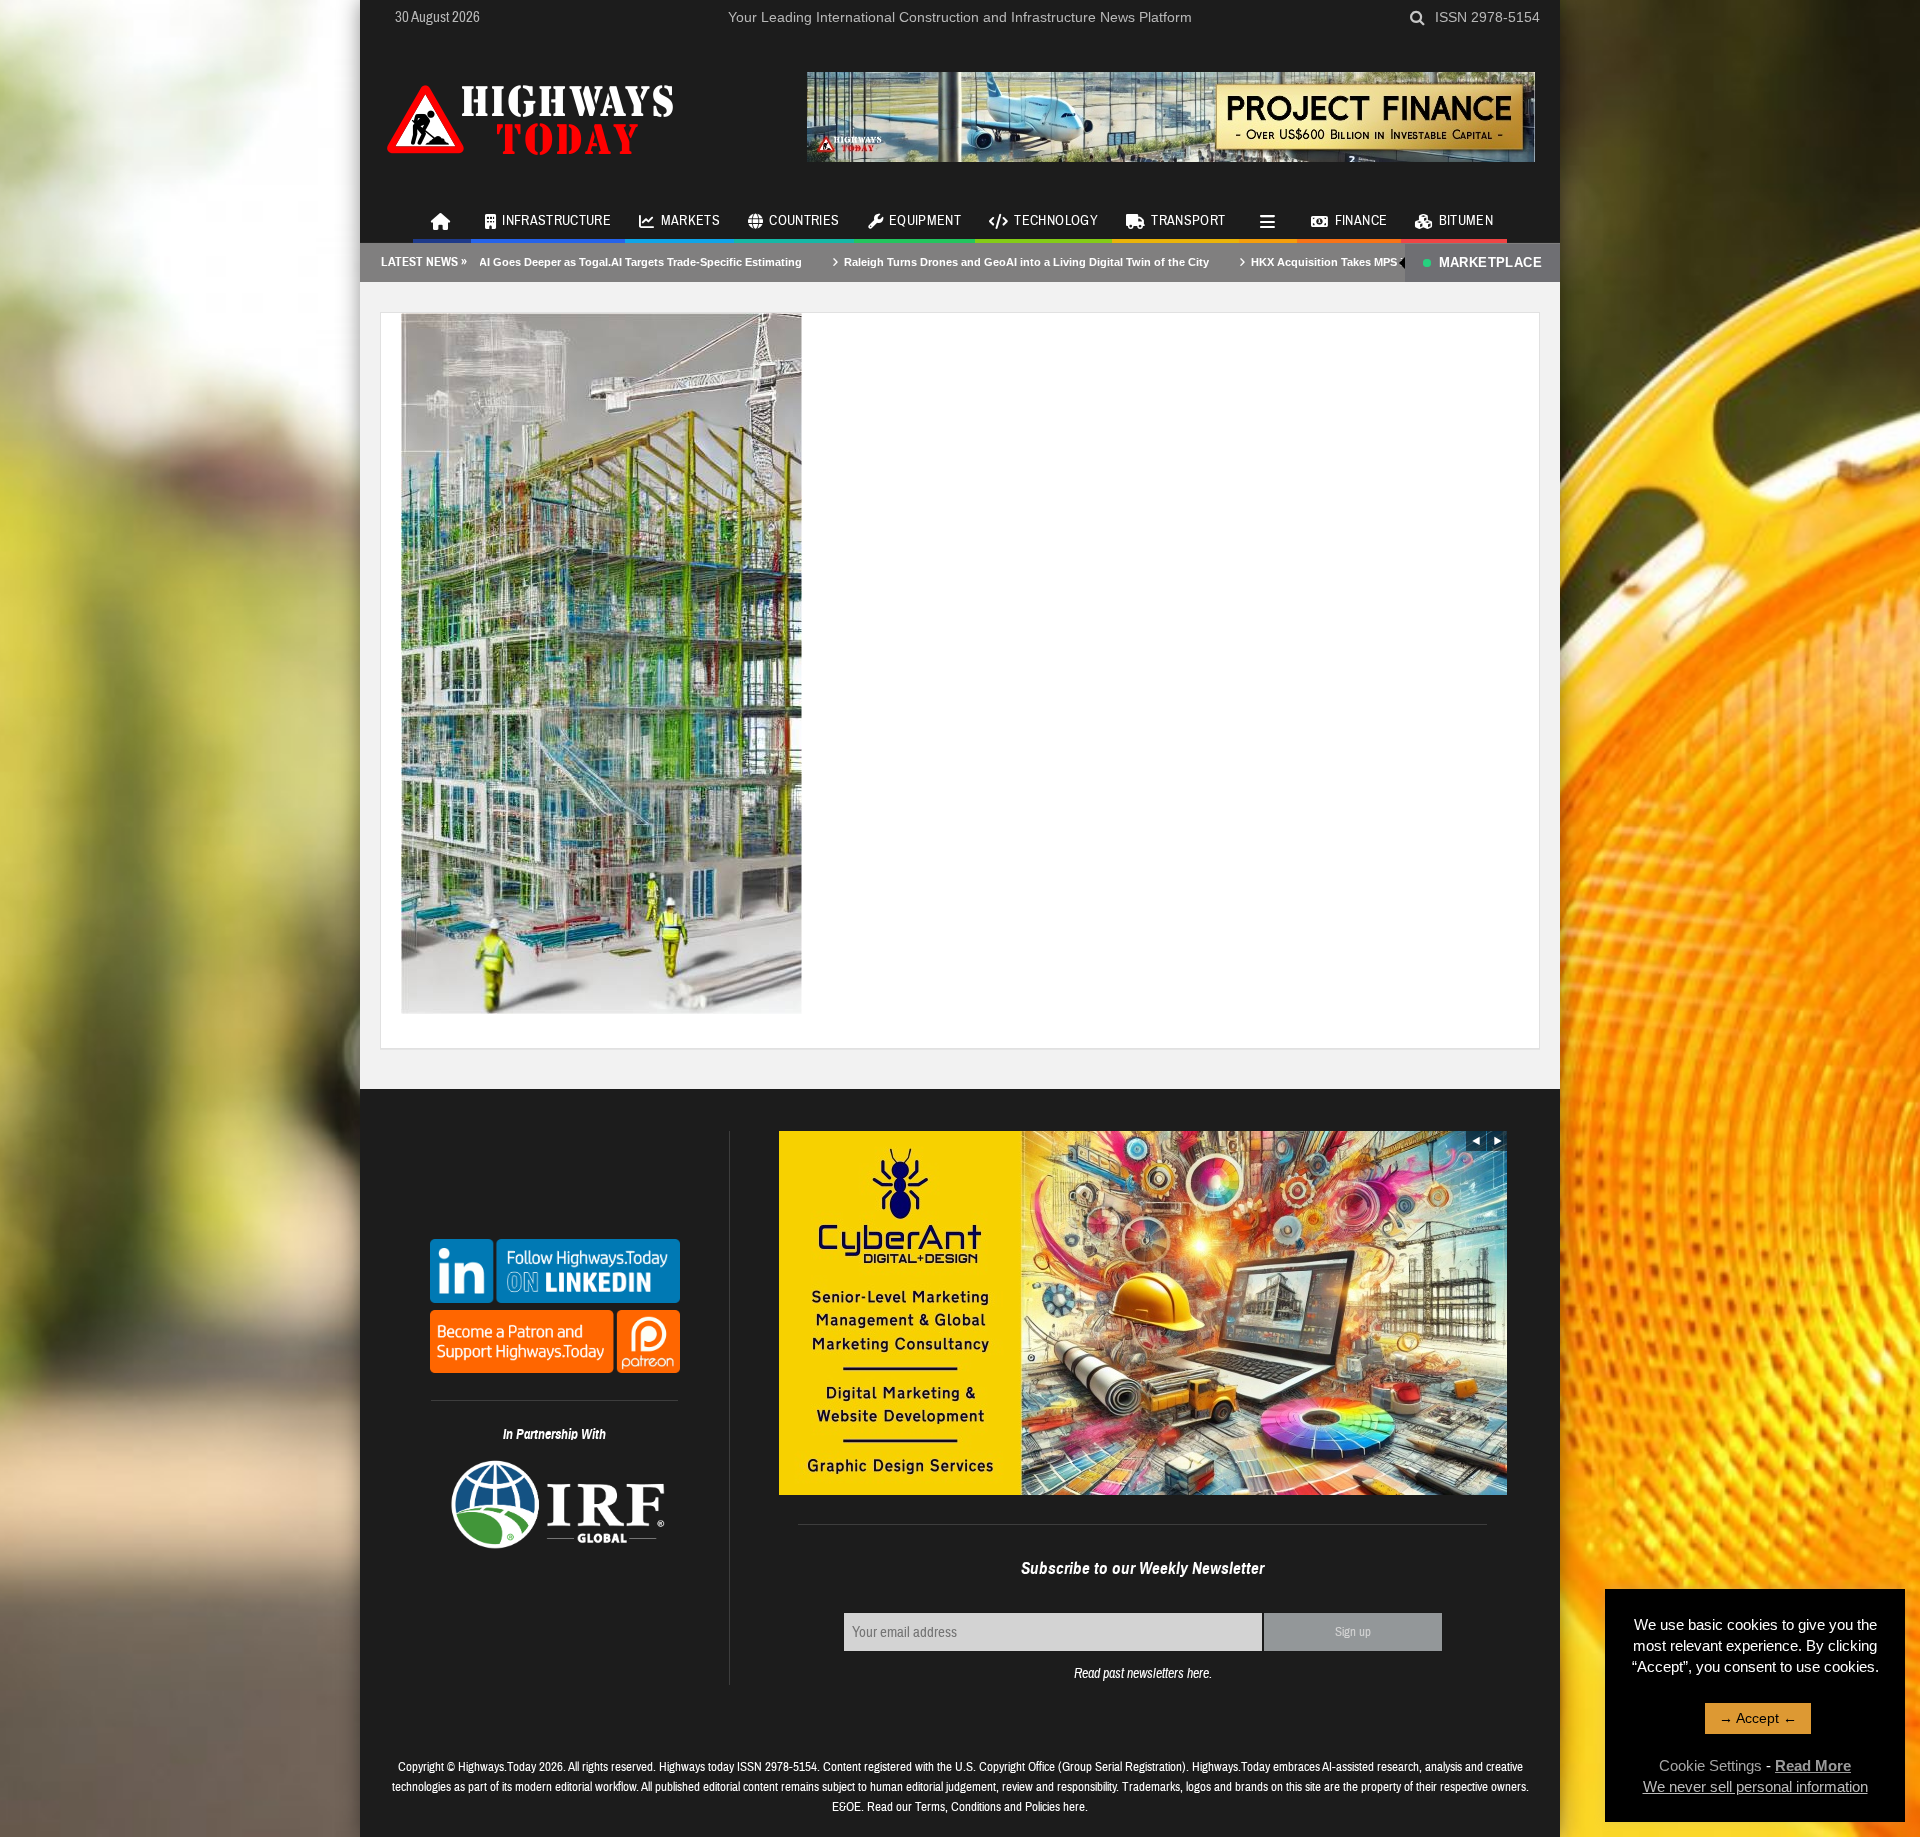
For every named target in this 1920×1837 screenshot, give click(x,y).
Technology (1056, 221)
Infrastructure (556, 221)
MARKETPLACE (1490, 262)
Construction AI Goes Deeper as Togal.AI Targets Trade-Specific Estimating (486, 262)
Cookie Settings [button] (1710, 1765)
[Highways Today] (530, 117)
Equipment (925, 221)
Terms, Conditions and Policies (987, 1807)
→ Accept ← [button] (1758, 1718)
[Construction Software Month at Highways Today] (601, 662)
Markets (690, 221)
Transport (1188, 221)
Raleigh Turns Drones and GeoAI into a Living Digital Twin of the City (908, 262)
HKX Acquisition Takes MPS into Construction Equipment (1285, 262)
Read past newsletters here (1141, 1673)
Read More (1813, 1765)
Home (442, 220)
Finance (1361, 221)
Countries (804, 221)
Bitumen (1466, 221)
